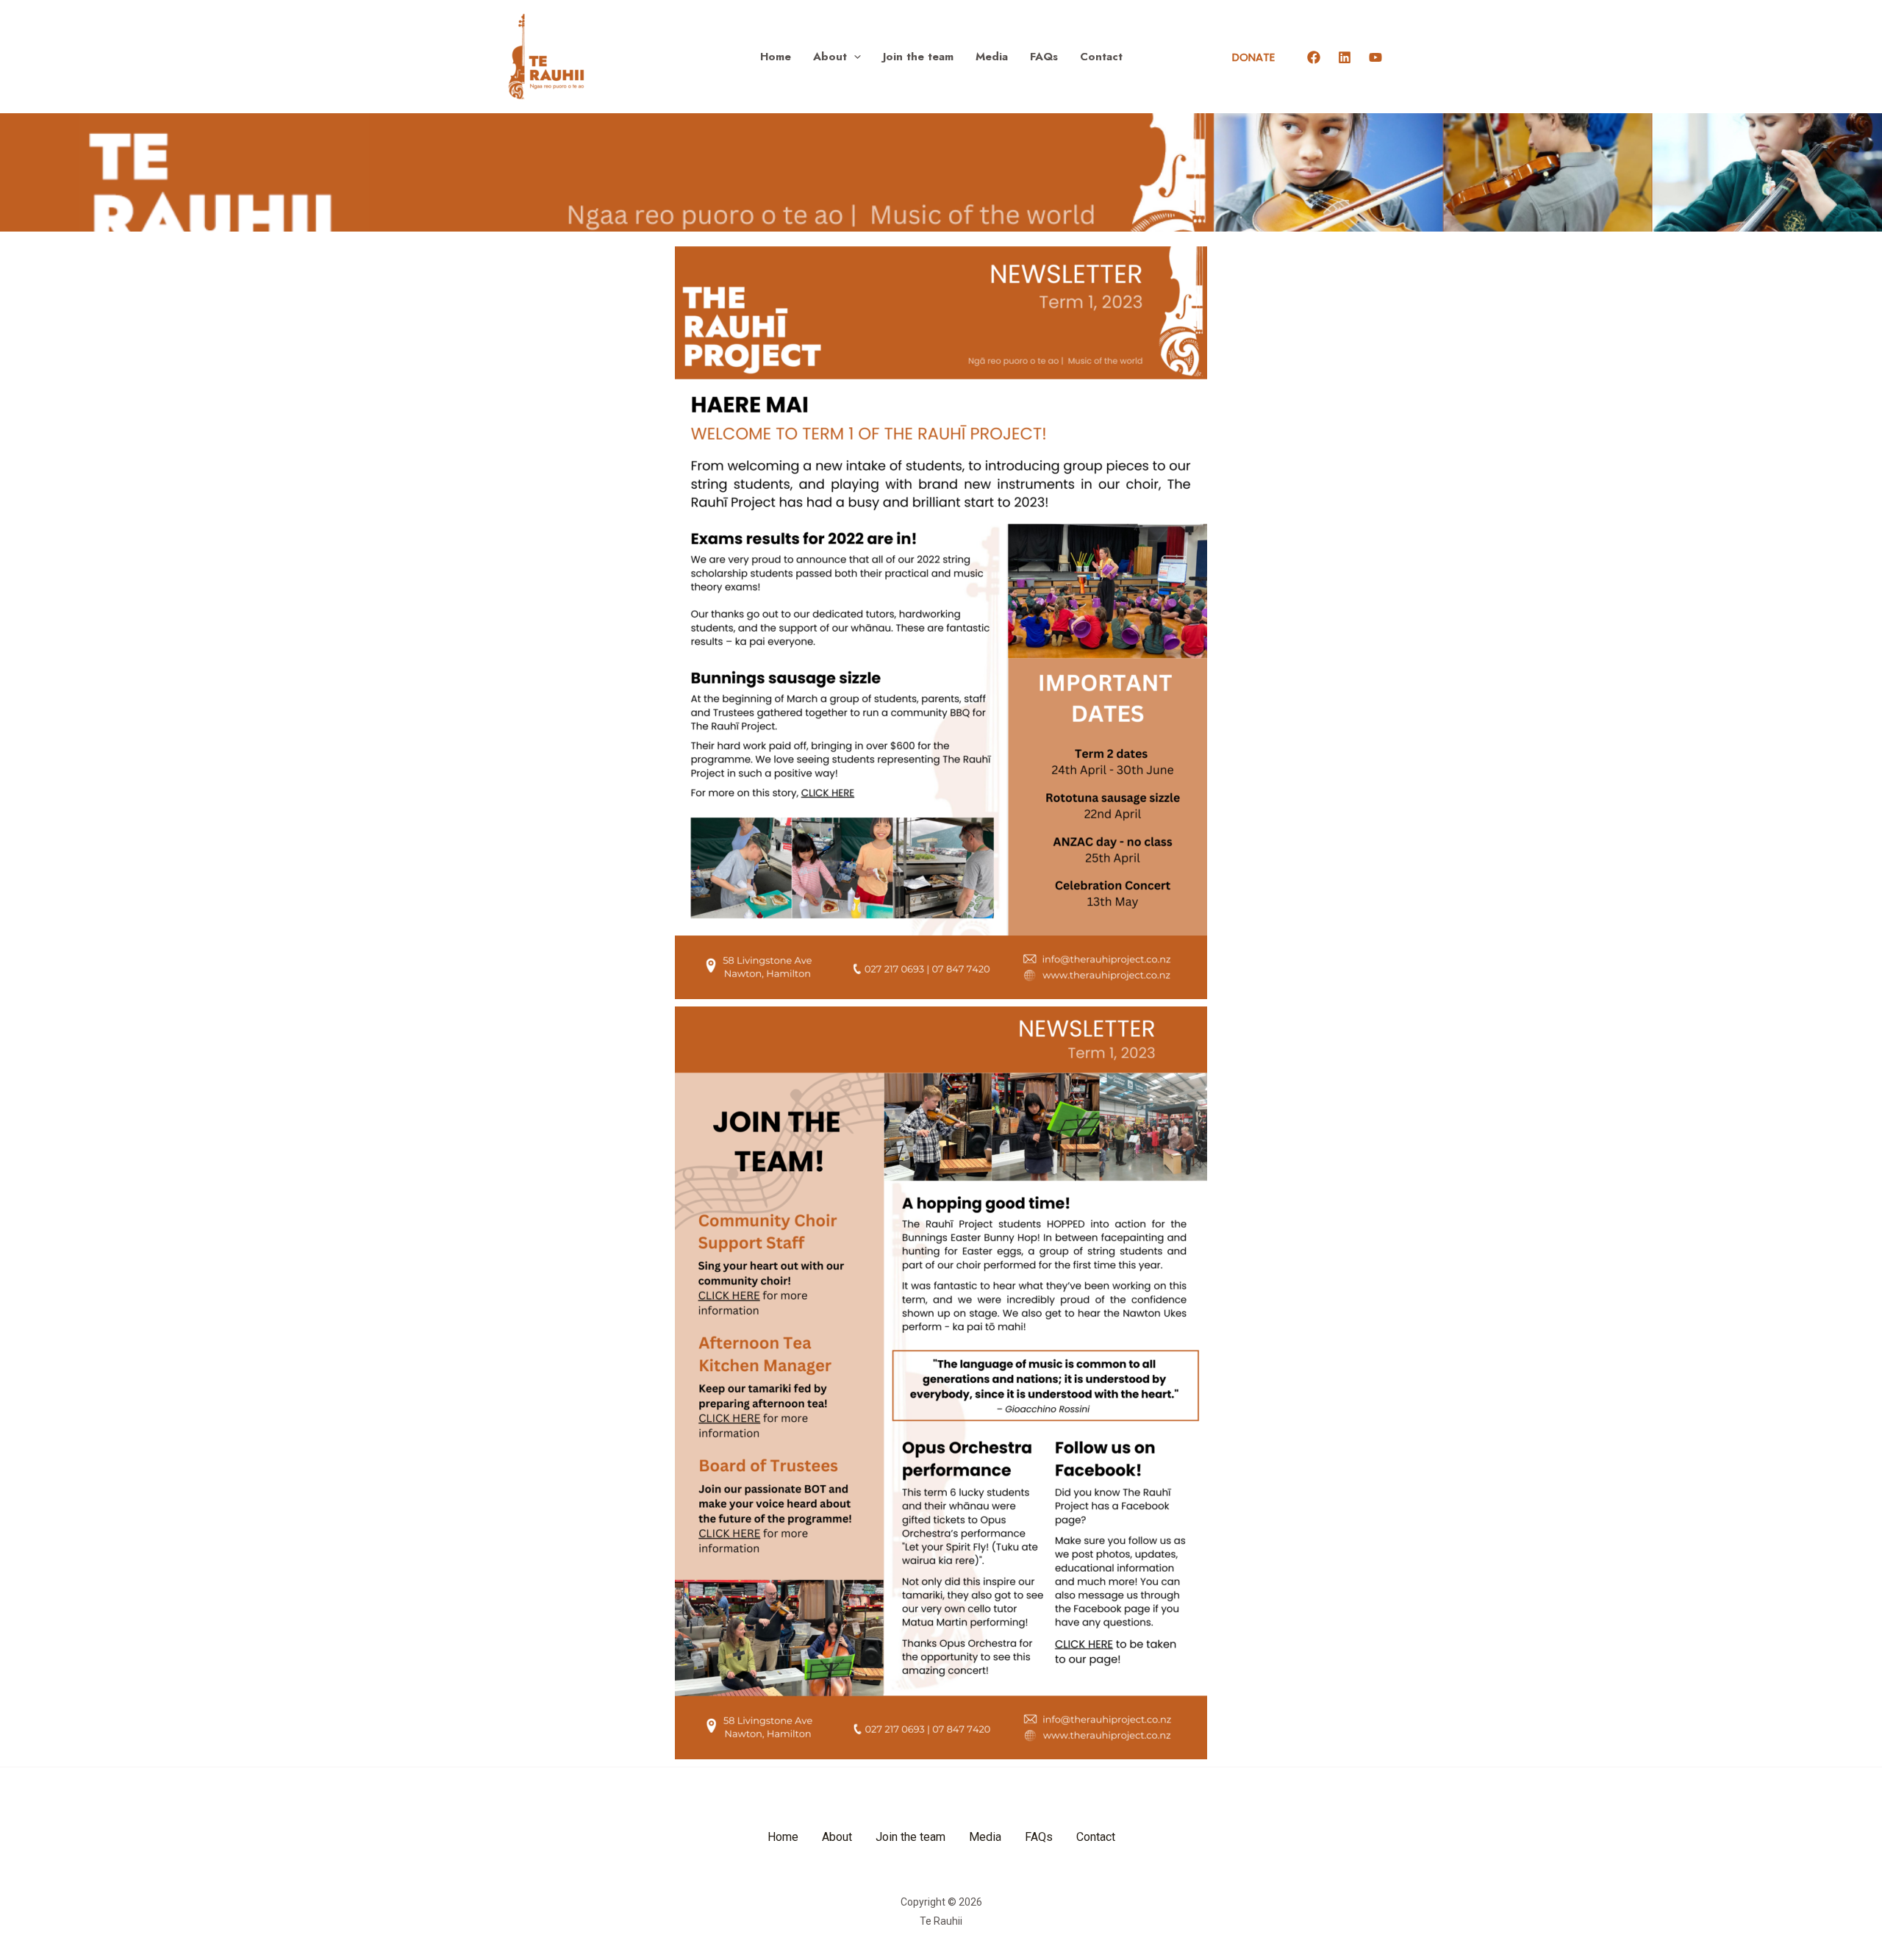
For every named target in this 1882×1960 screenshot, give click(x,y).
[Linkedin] (1345, 57)
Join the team (918, 57)
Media (992, 57)
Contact (1101, 57)
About (830, 57)
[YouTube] (1375, 57)
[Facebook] (1314, 57)
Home (776, 57)
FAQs (1044, 57)
